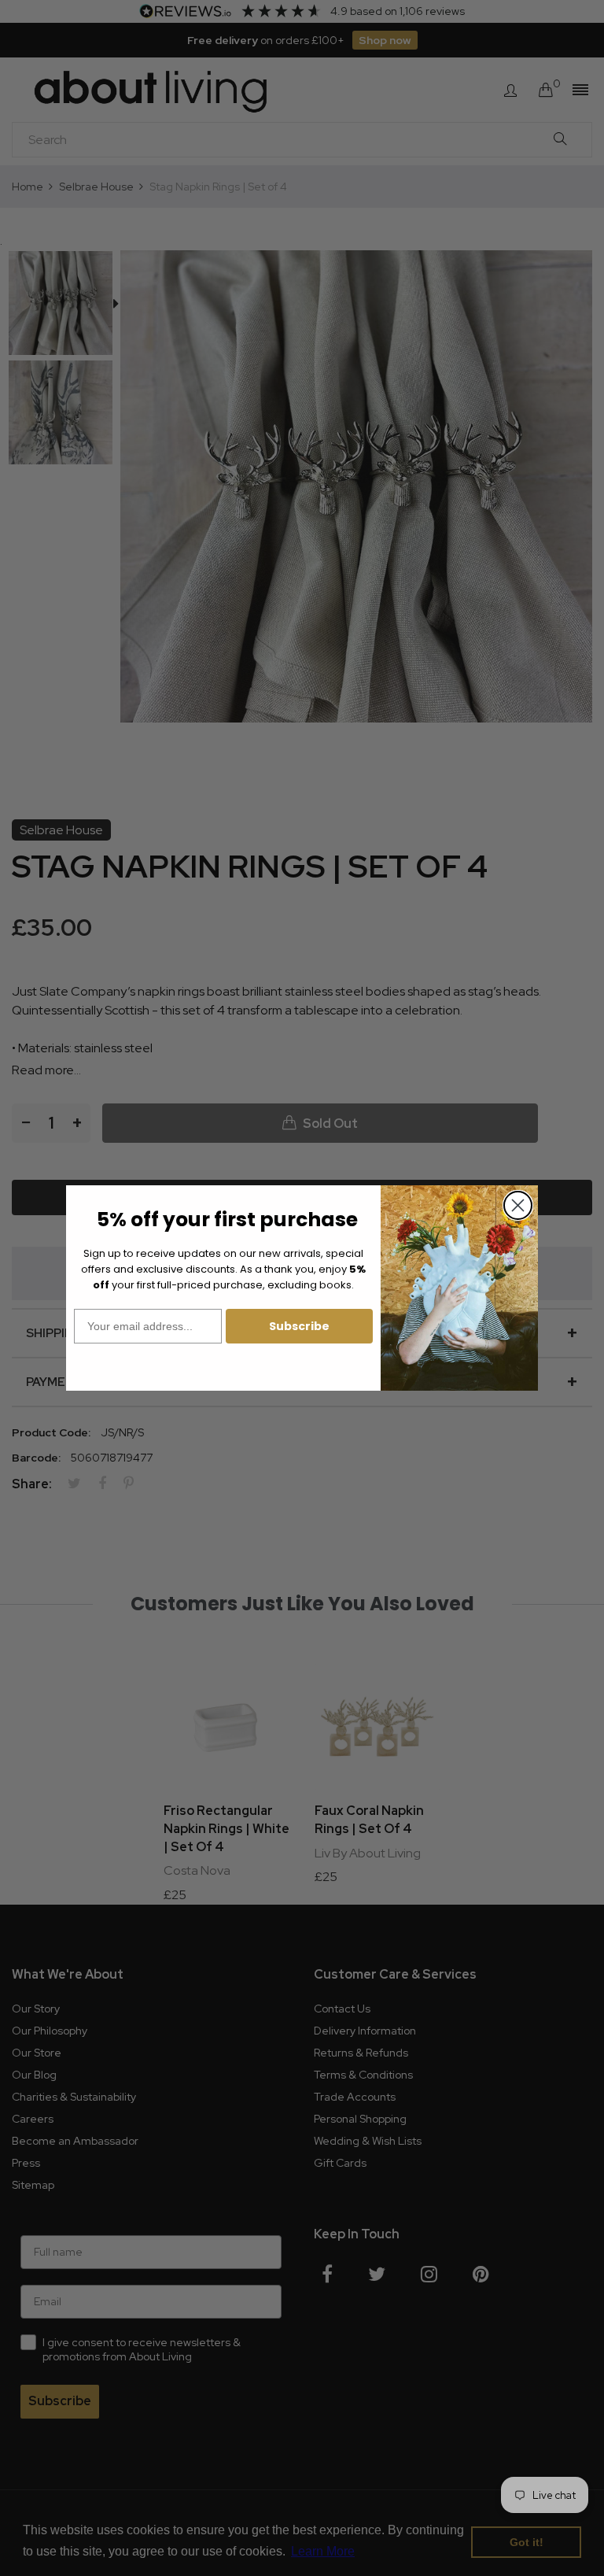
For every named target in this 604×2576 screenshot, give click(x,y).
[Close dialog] (518, 1205)
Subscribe (299, 1326)
